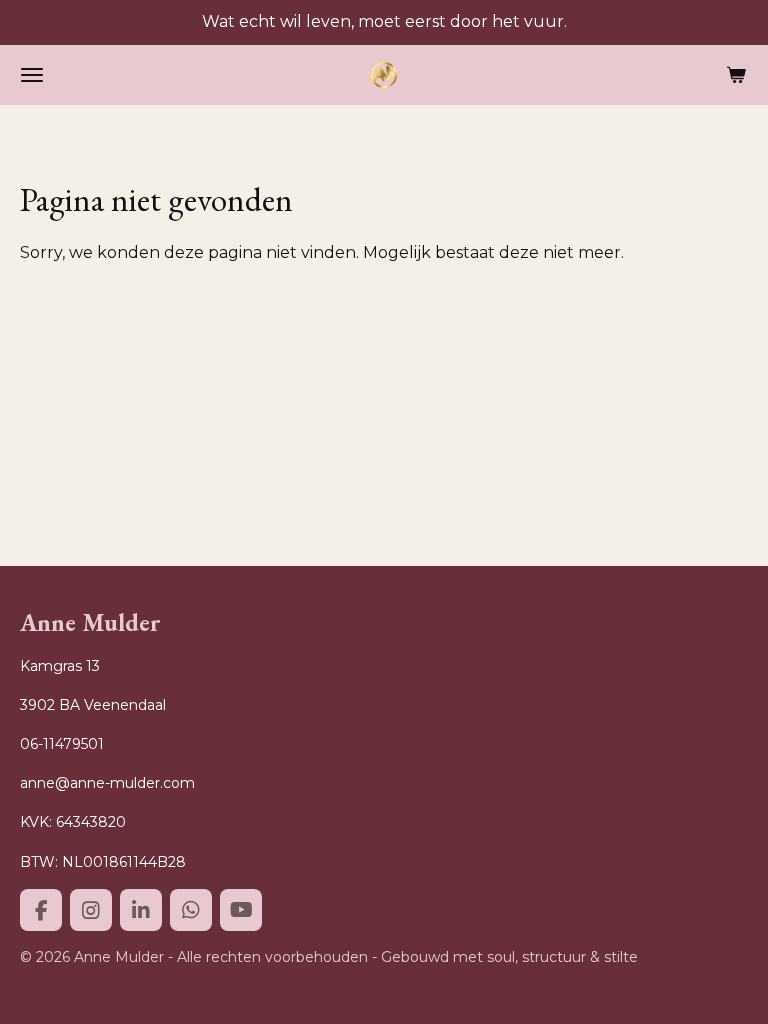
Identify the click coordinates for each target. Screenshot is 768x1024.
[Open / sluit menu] (32, 75)
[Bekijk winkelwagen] (736, 75)
